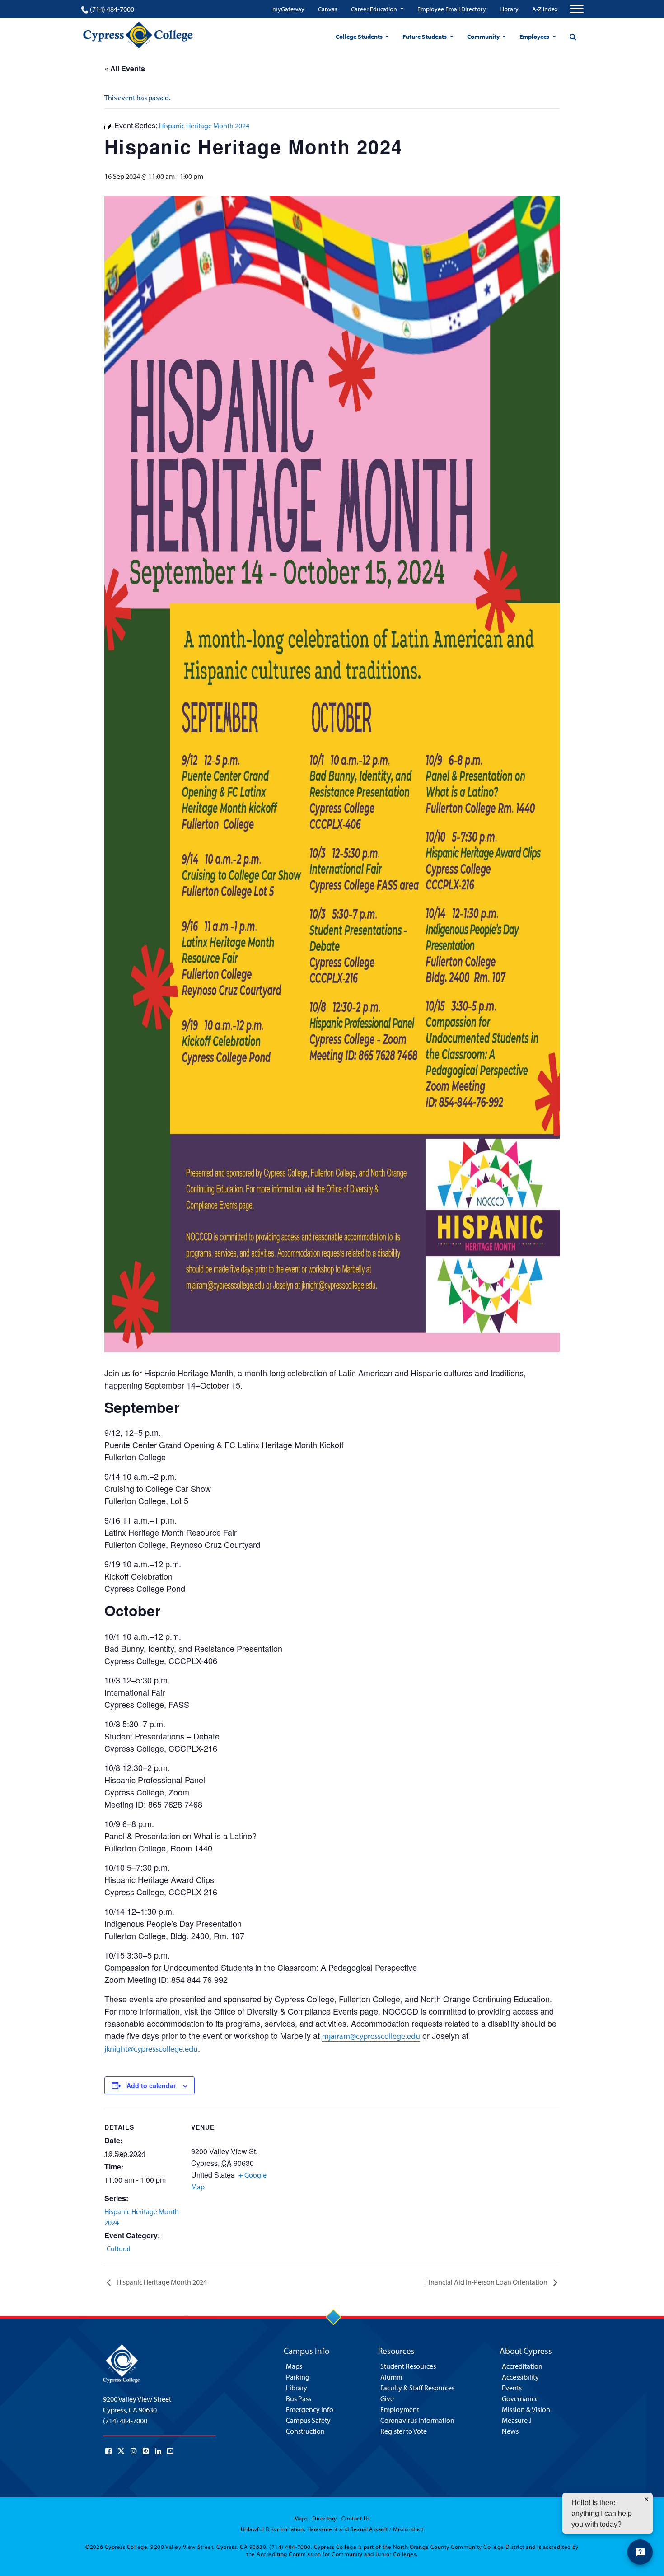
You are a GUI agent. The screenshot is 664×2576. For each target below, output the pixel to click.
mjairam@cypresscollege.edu (371, 2036)
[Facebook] (108, 2451)
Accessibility (520, 2377)
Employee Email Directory (452, 9)
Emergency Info (310, 2409)
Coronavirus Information (417, 2420)
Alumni (391, 2377)
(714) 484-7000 (112, 9)
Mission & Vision (526, 2409)
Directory (324, 2518)
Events (512, 2388)
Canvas (328, 9)
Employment (400, 2409)
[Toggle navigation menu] (577, 9)
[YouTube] (170, 2451)
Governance (520, 2398)
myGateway (288, 9)
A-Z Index (545, 9)
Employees (535, 37)
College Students (360, 37)
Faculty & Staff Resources (417, 2388)
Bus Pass (299, 2398)
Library (509, 9)
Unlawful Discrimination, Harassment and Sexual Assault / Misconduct (332, 2529)
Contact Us (356, 2518)
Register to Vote (404, 2431)
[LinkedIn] (158, 2451)
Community (484, 37)
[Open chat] (640, 2552)
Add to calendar (151, 2085)
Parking (298, 2377)
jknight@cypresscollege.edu (151, 2049)
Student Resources (408, 2366)
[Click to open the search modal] (573, 37)
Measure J (517, 2420)
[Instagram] (134, 2451)
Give (387, 2398)
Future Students (425, 37)
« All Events (125, 68)
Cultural (119, 2249)
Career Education (375, 9)
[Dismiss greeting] (646, 2499)
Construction (305, 2431)
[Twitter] (121, 2451)
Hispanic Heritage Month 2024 (161, 2282)
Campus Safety (308, 2420)
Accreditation (522, 2366)
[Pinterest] (146, 2451)
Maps (294, 2366)
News (510, 2431)
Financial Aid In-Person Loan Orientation (487, 2282)
